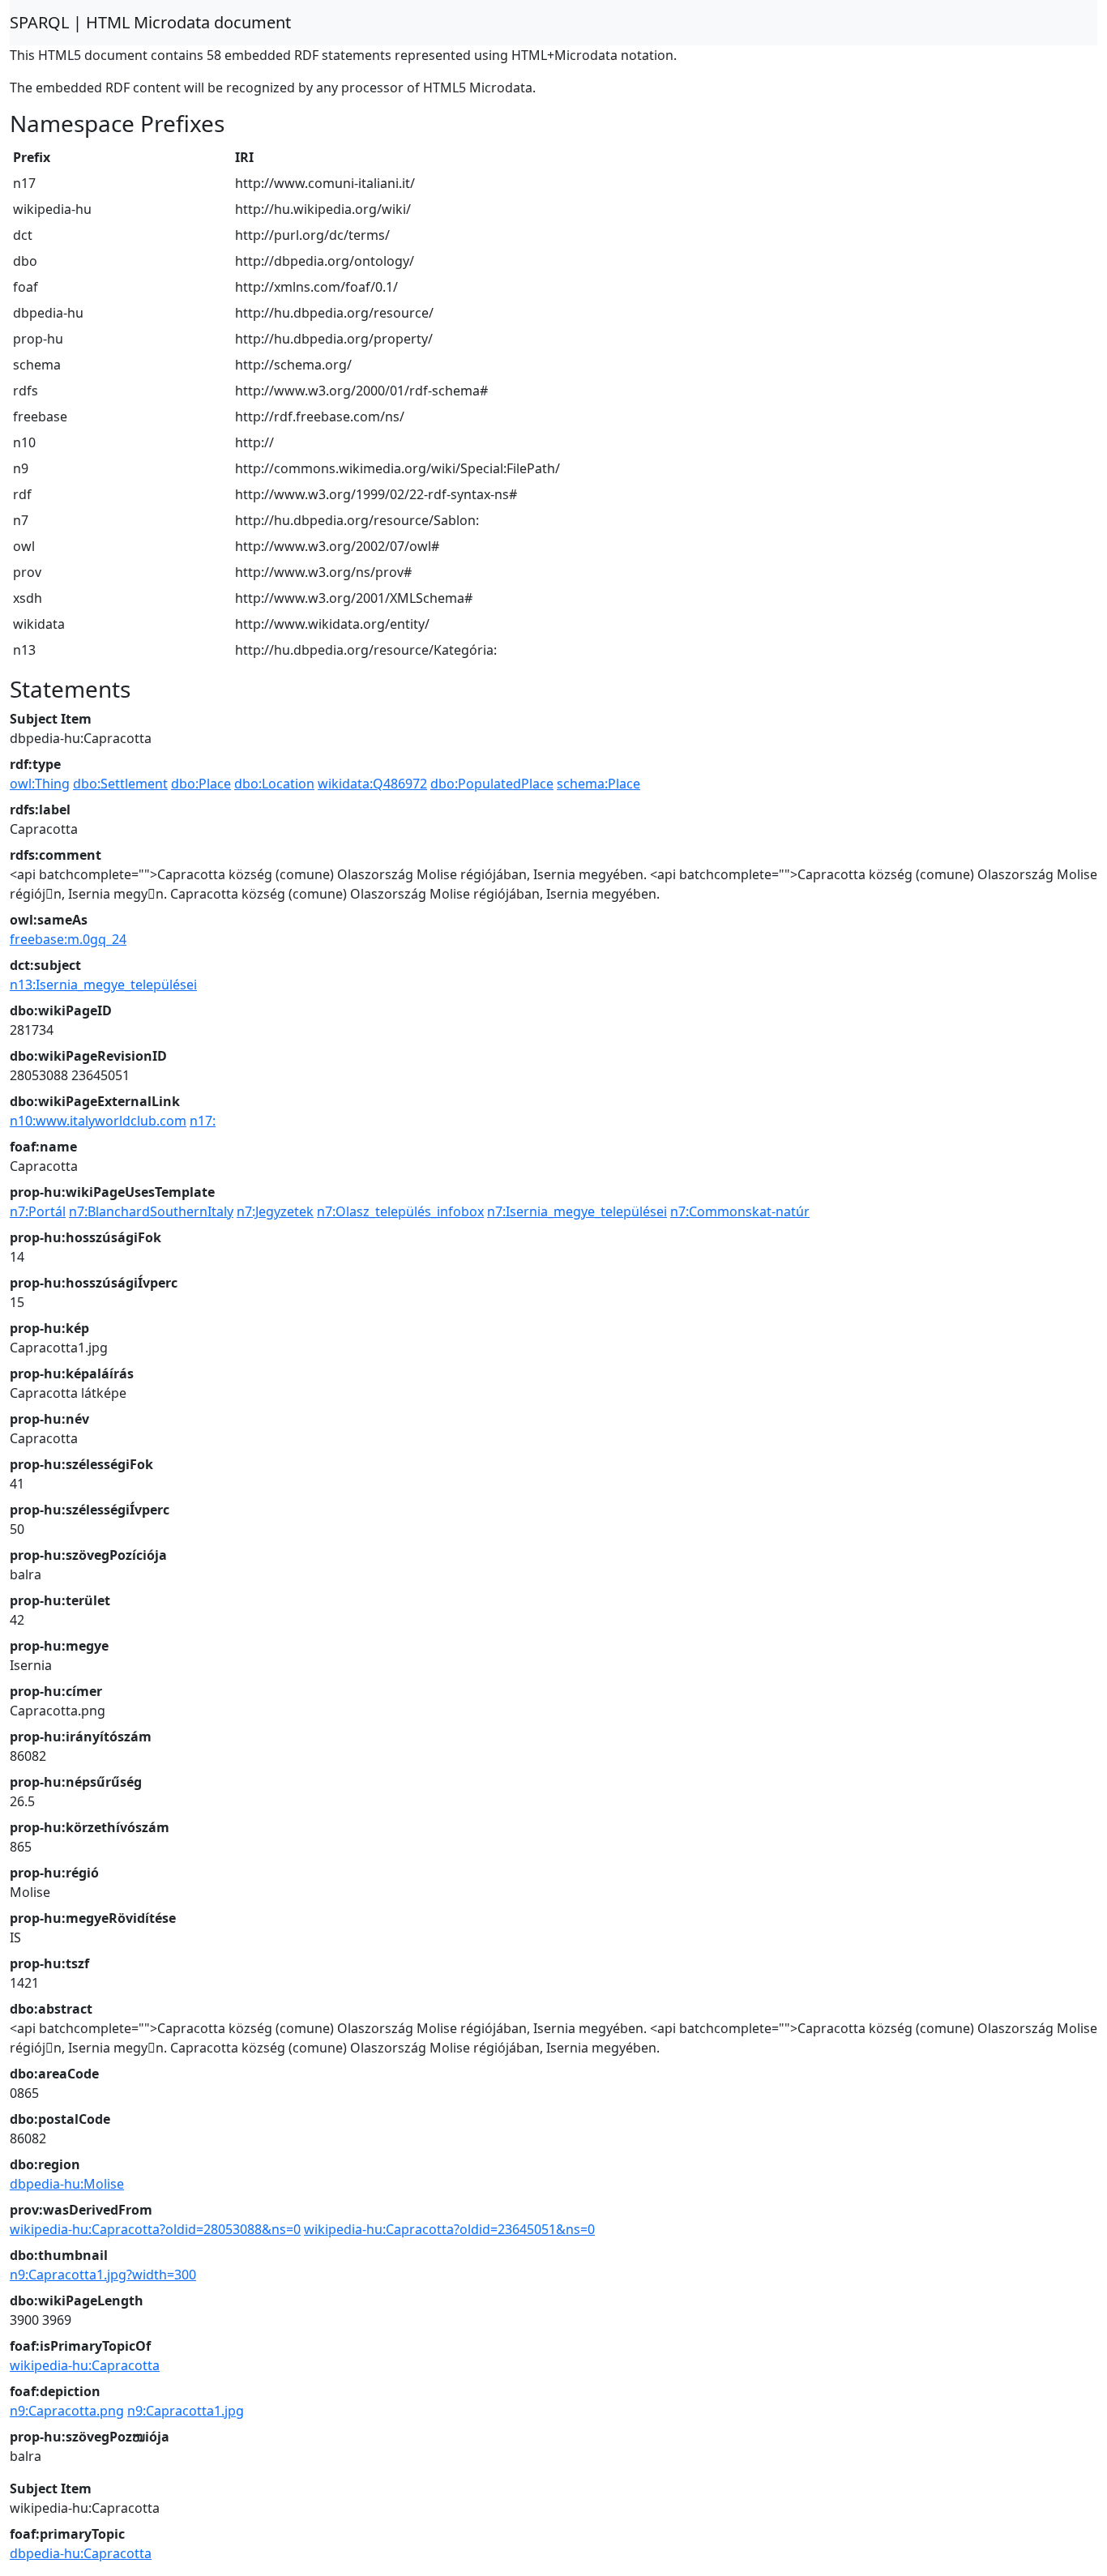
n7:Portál (38, 1211)
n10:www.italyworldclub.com (98, 1121)
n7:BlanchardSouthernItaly (151, 1211)
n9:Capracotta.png (67, 2411)
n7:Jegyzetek (275, 1211)
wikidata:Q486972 (372, 784)
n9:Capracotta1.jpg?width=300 (103, 2275)
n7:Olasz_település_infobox (400, 1211)
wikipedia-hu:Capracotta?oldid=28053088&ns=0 (155, 2229)
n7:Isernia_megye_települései (577, 1211)
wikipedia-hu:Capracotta (85, 2365)
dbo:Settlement (120, 784)
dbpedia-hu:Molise (67, 2184)
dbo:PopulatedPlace (492, 784)
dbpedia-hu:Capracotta (81, 2553)
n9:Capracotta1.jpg (186, 2411)
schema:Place (598, 784)
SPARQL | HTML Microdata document (150, 22)
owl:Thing (40, 784)
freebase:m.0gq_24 (68, 939)
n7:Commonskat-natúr (740, 1211)
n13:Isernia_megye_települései (103, 985)
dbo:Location (274, 784)
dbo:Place (201, 784)
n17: (203, 1121)
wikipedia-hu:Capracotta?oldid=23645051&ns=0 (449, 2229)
